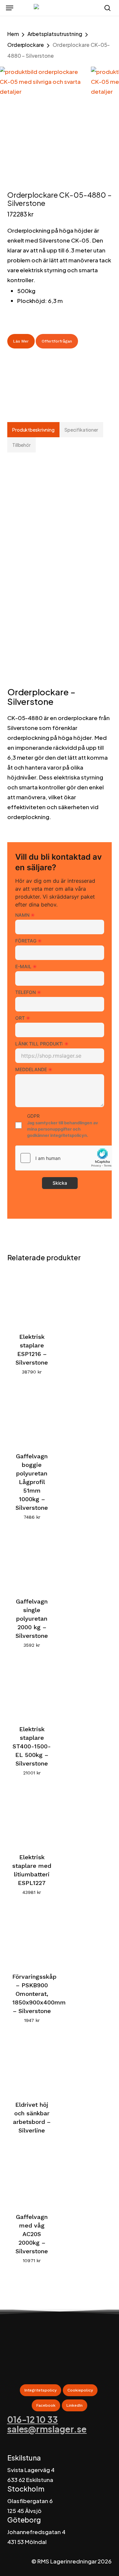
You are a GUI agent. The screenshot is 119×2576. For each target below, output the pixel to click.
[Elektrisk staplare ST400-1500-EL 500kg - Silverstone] (32, 1689)
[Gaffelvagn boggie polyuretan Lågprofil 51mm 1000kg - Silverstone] (32, 1416)
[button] (10, 8)
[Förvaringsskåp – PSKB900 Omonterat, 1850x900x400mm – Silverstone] (32, 1936)
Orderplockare (26, 45)
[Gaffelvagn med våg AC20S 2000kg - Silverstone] (32, 2177)
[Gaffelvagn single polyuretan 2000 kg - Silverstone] (32, 1561)
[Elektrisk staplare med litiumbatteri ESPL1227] (32, 1817)
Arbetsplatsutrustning (55, 34)
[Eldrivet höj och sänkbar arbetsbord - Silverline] (32, 2064)
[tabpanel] (60, 642)
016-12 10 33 (33, 2419)
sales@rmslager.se (47, 2429)
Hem (13, 34)
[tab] (34, 430)
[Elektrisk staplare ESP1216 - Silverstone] (32, 1296)
